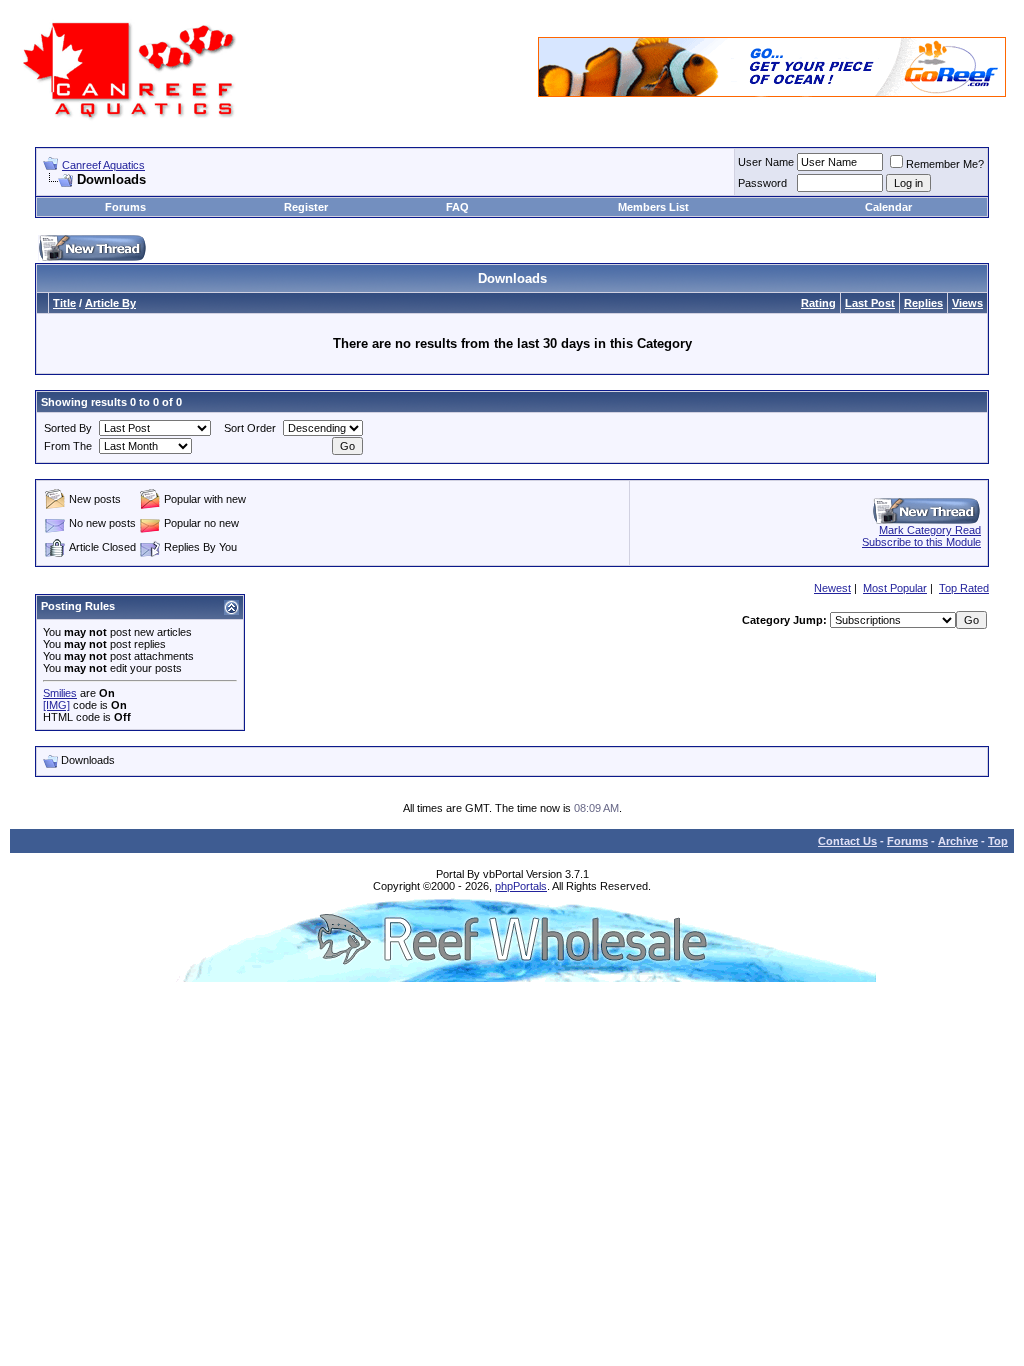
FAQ (457, 207)
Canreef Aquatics (103, 165)
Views (967, 303)
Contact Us (847, 841)
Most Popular (895, 588)
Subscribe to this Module (921, 542)
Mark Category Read (930, 530)
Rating (818, 303)
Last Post (870, 303)
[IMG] (56, 705)
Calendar (888, 207)
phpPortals (521, 886)
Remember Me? (945, 164)
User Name (766, 162)
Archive (958, 841)
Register (306, 207)
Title (64, 303)
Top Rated (964, 588)
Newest (832, 588)
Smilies (60, 693)
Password (762, 183)
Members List (653, 207)
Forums (125, 207)
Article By (110, 303)
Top (998, 841)
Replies (923, 303)
